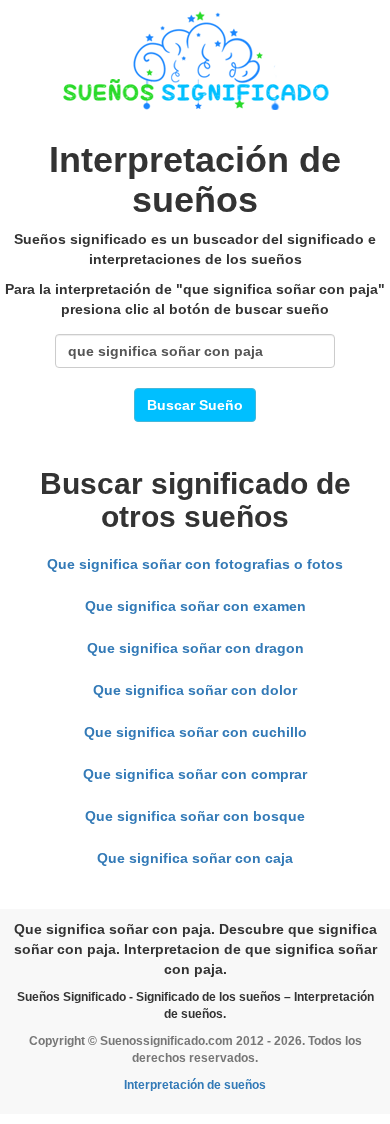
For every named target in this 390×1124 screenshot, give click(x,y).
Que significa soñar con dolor (195, 690)
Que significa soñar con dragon (195, 648)
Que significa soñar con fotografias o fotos (195, 564)
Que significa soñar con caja (195, 858)
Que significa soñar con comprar (195, 774)
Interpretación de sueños (195, 1085)
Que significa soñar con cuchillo (195, 732)
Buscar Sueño (195, 405)
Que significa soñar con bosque (195, 816)
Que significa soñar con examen (195, 606)
